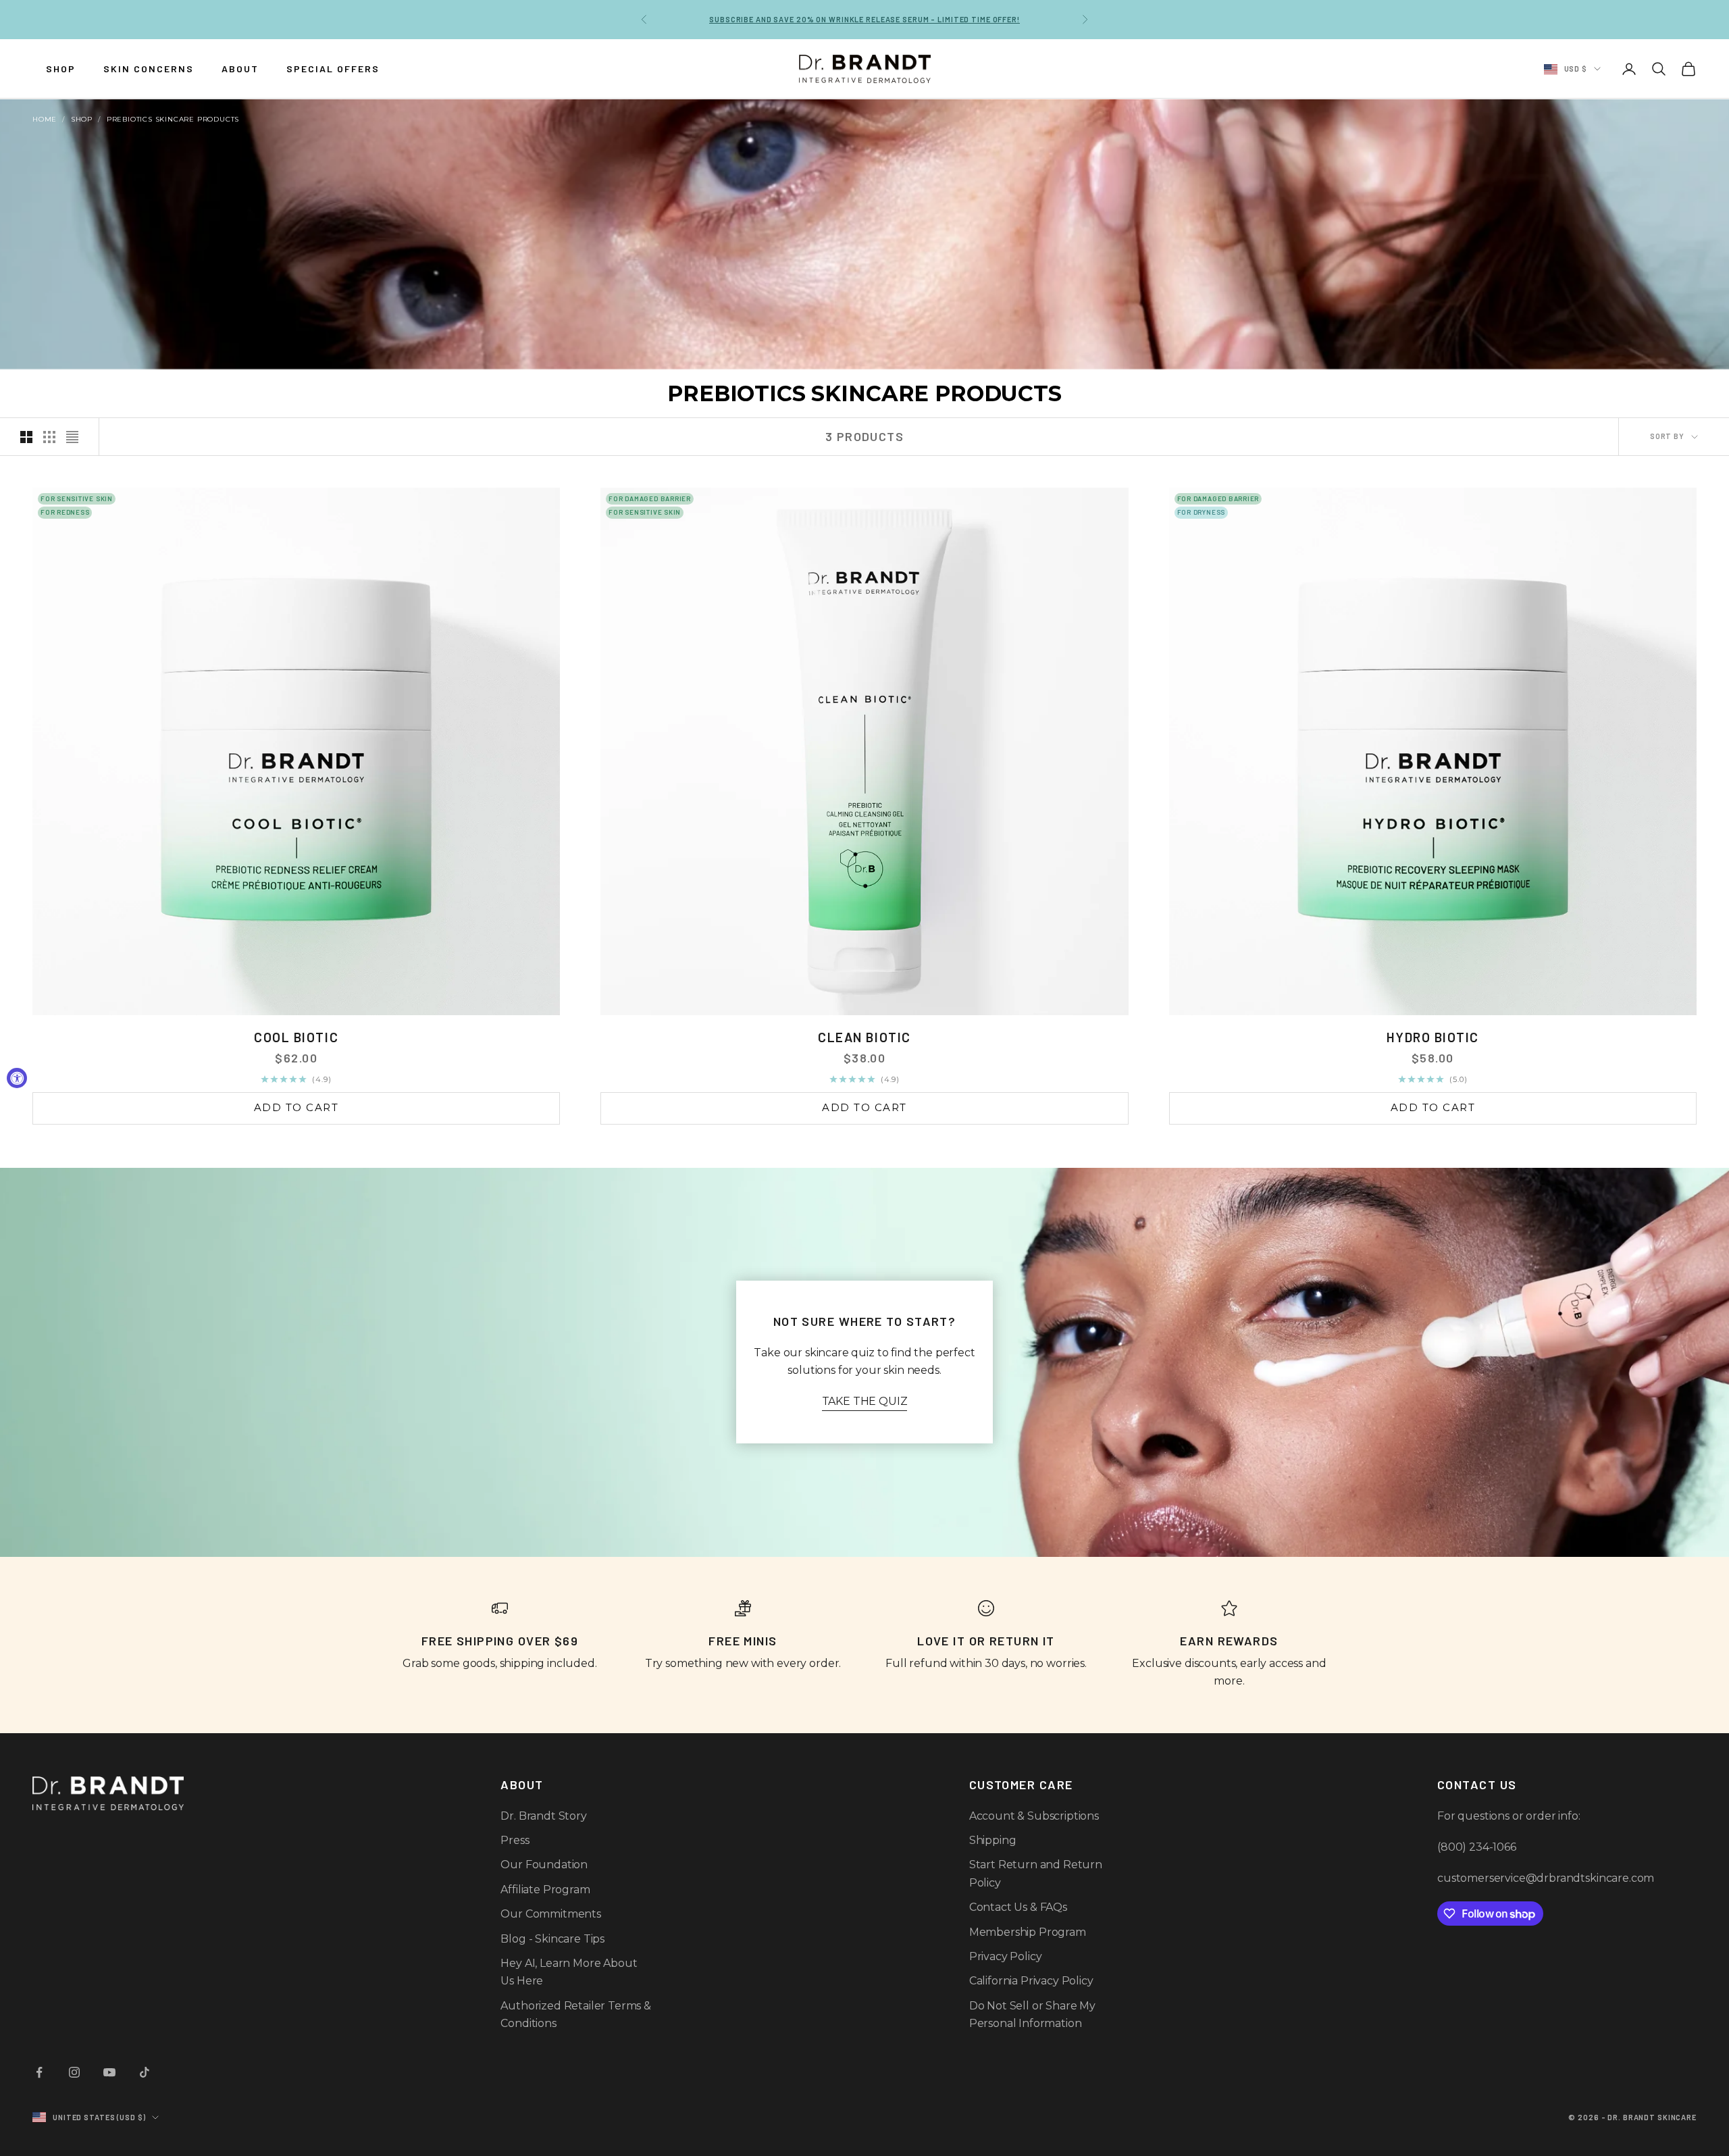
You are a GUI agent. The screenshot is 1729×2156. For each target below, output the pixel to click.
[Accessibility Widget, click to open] (17, 1078)
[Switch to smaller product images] (49, 437)
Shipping (993, 1840)
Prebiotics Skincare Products (173, 119)
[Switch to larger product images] (26, 437)
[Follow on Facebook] (39, 2072)
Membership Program (1028, 1932)
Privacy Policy (1006, 1956)
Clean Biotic (864, 1037)
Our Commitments (551, 1914)
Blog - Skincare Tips (552, 1939)
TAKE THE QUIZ (865, 1401)
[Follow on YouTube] (109, 2072)
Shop (82, 119)
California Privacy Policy (1031, 1981)
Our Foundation (544, 1865)
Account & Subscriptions (1034, 1816)
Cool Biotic (296, 1037)
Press (515, 1840)
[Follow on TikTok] (145, 2072)
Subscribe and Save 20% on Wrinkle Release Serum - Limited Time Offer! (864, 19)
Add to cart (296, 1107)
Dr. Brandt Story (543, 1816)
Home (45, 119)
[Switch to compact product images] (72, 437)
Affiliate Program (545, 1890)
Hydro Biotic (1433, 1037)
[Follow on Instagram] (74, 2072)
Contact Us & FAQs (1018, 1907)
